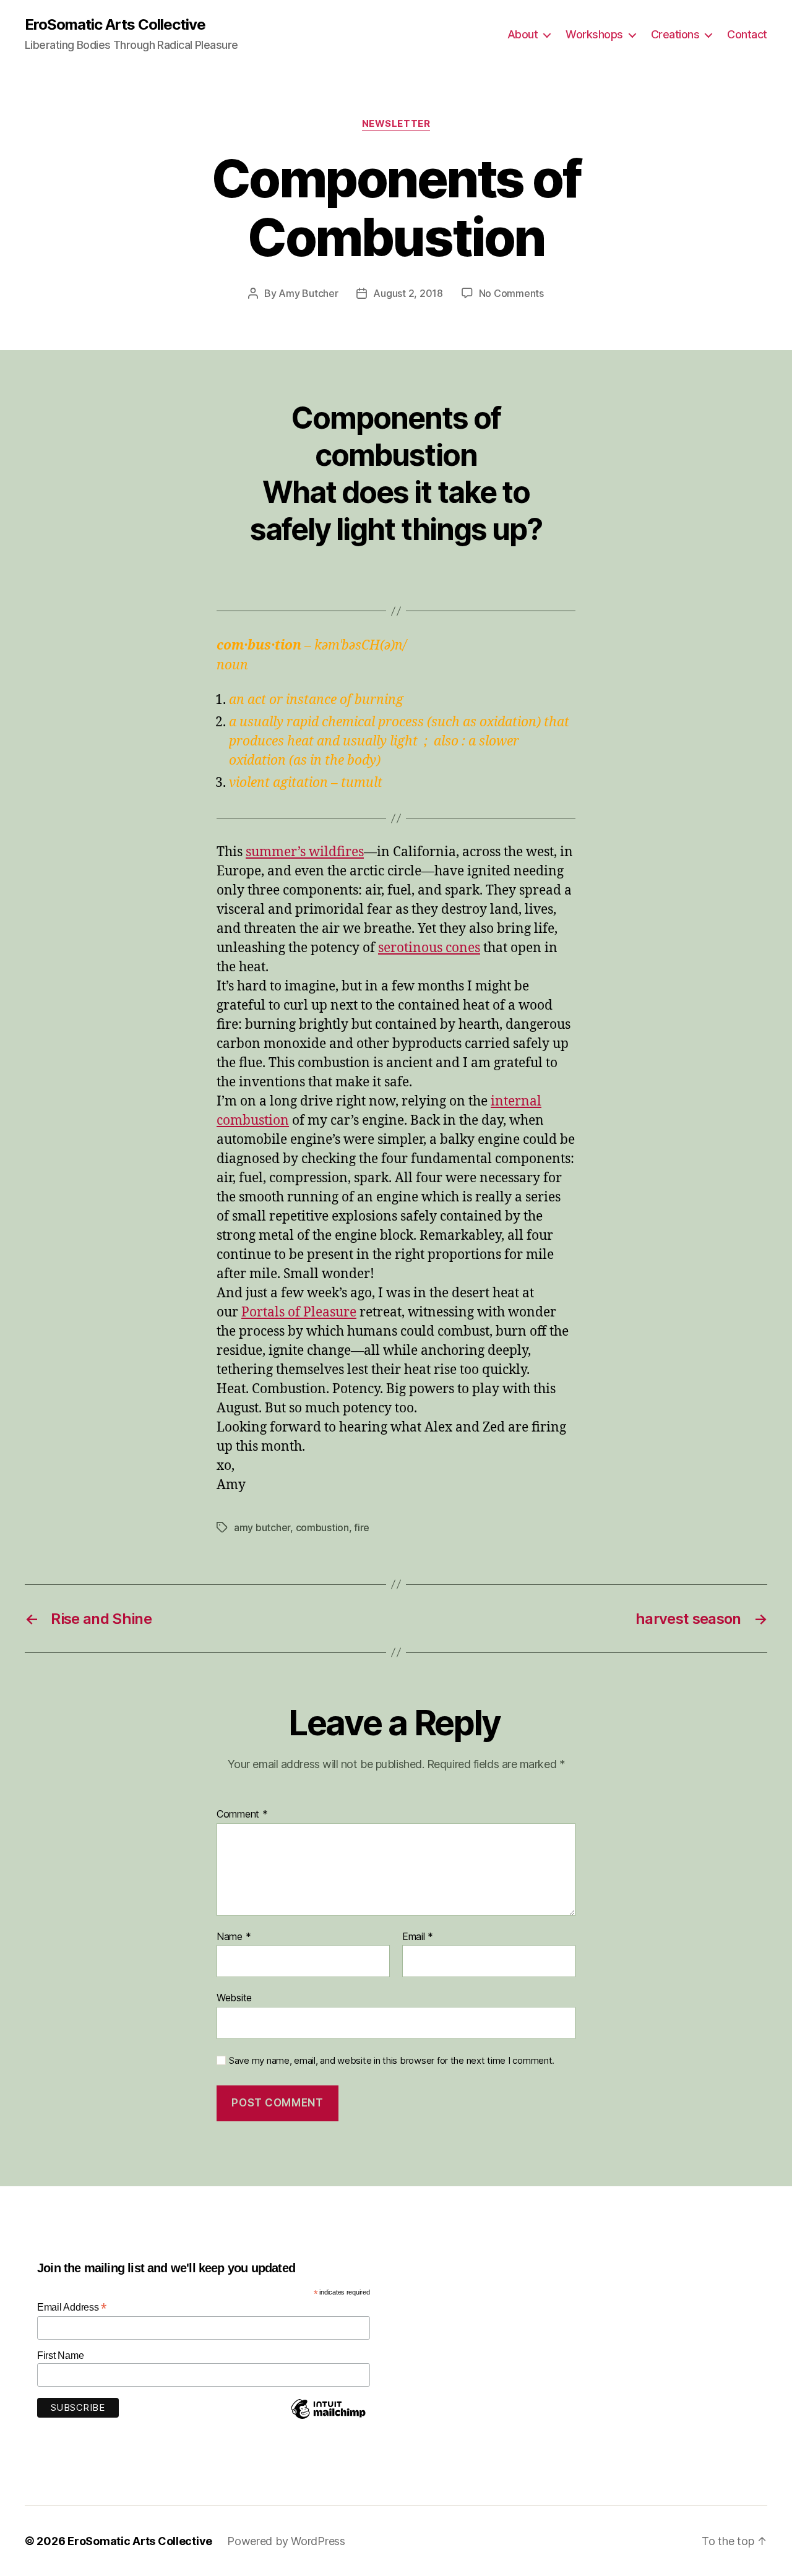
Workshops (594, 34)
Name (234, 1937)
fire (362, 1527)
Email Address (72, 2307)
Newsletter (396, 124)
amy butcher (262, 1527)
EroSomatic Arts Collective (115, 25)
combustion (322, 1527)
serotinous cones (429, 948)
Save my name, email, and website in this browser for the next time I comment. (392, 2061)
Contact (747, 34)
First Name (60, 2355)
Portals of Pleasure (299, 1312)
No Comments (511, 293)
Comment (242, 1814)
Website (234, 1998)
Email (418, 1937)
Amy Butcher (308, 293)
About (523, 34)
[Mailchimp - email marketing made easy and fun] (328, 2418)
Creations (675, 34)
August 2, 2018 (408, 293)
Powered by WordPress (286, 2541)
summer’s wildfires (305, 852)
